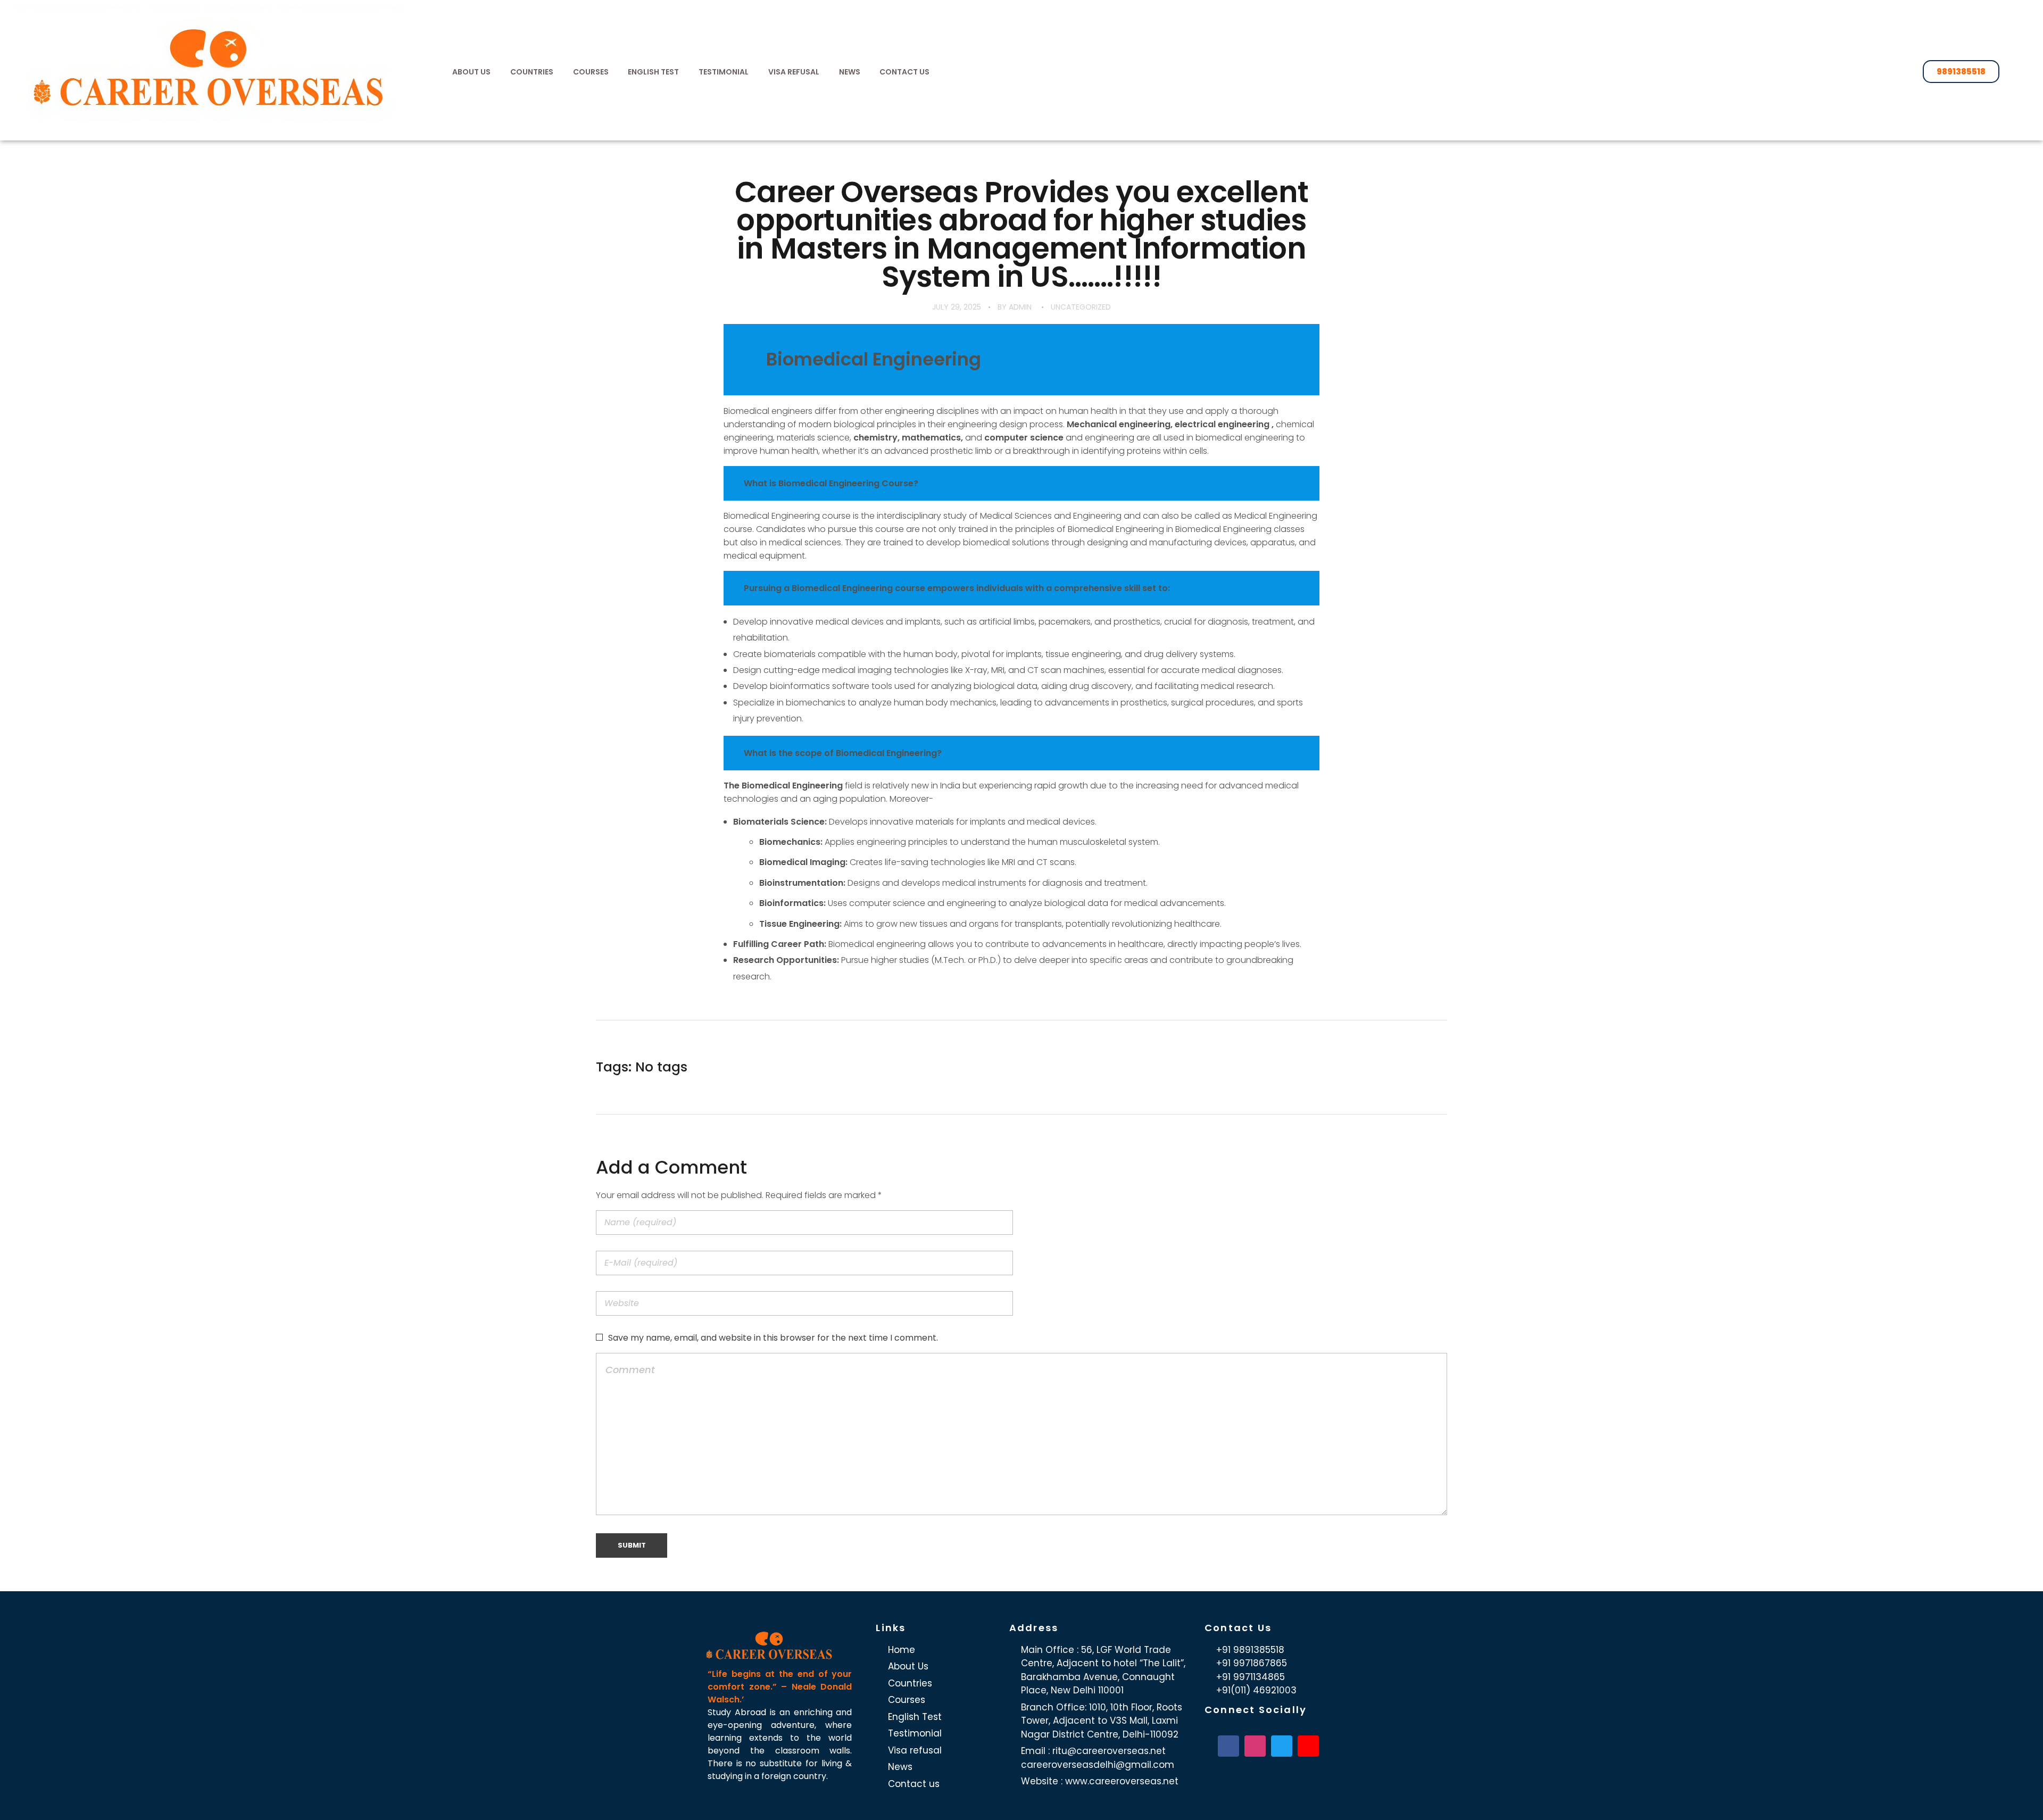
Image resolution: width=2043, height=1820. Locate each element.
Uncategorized (1081, 307)
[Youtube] (1308, 1746)
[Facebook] (1228, 1746)
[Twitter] (1282, 1746)
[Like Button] (1432, 1067)
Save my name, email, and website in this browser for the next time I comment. (773, 1338)
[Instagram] (1255, 1746)
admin (1020, 307)
